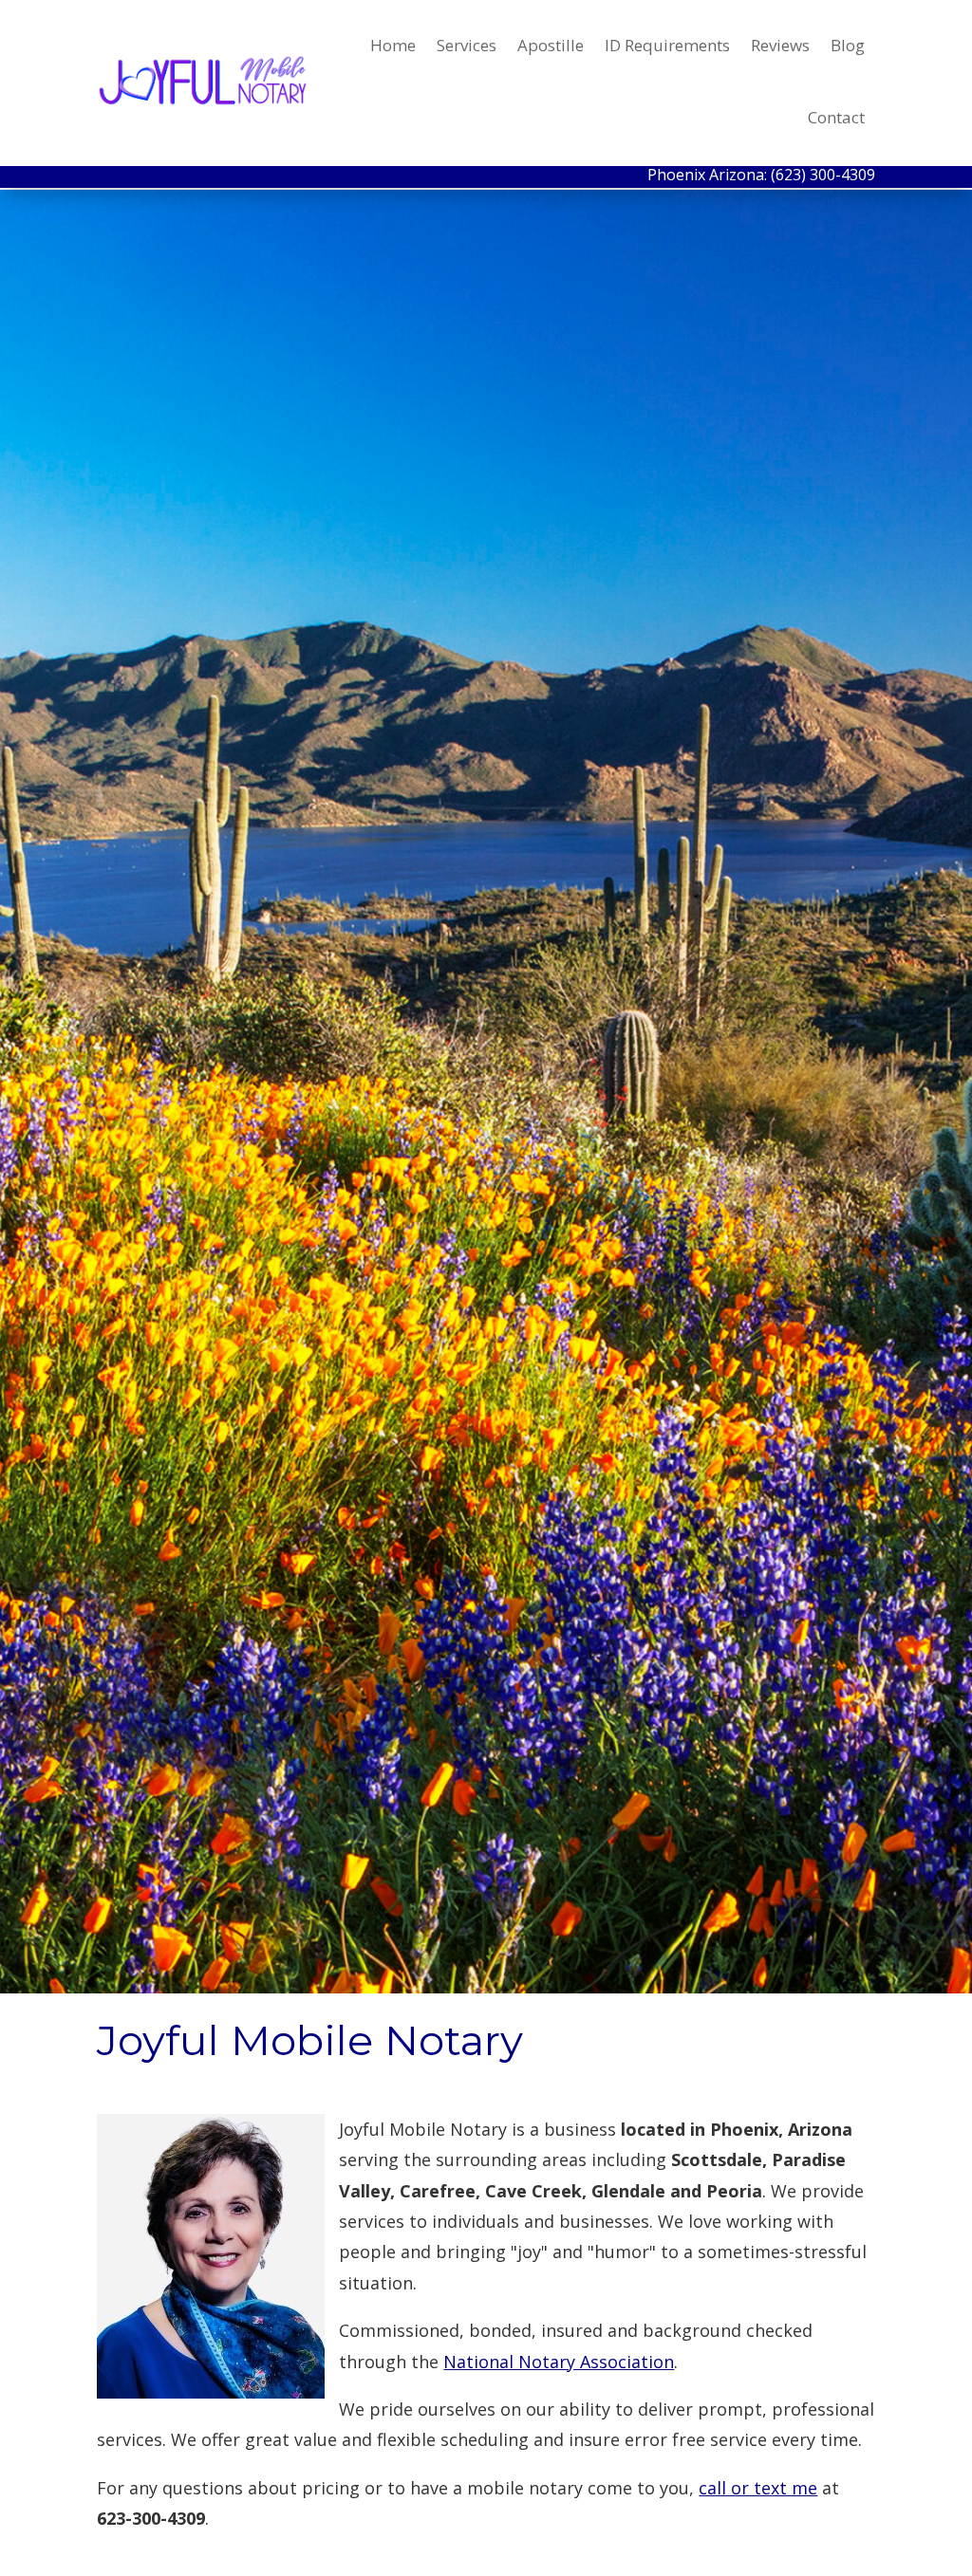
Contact (836, 117)
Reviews (780, 45)
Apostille (551, 45)
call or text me (758, 2488)
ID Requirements (667, 45)
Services (467, 45)
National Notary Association (559, 2362)
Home (393, 45)
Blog (848, 45)
